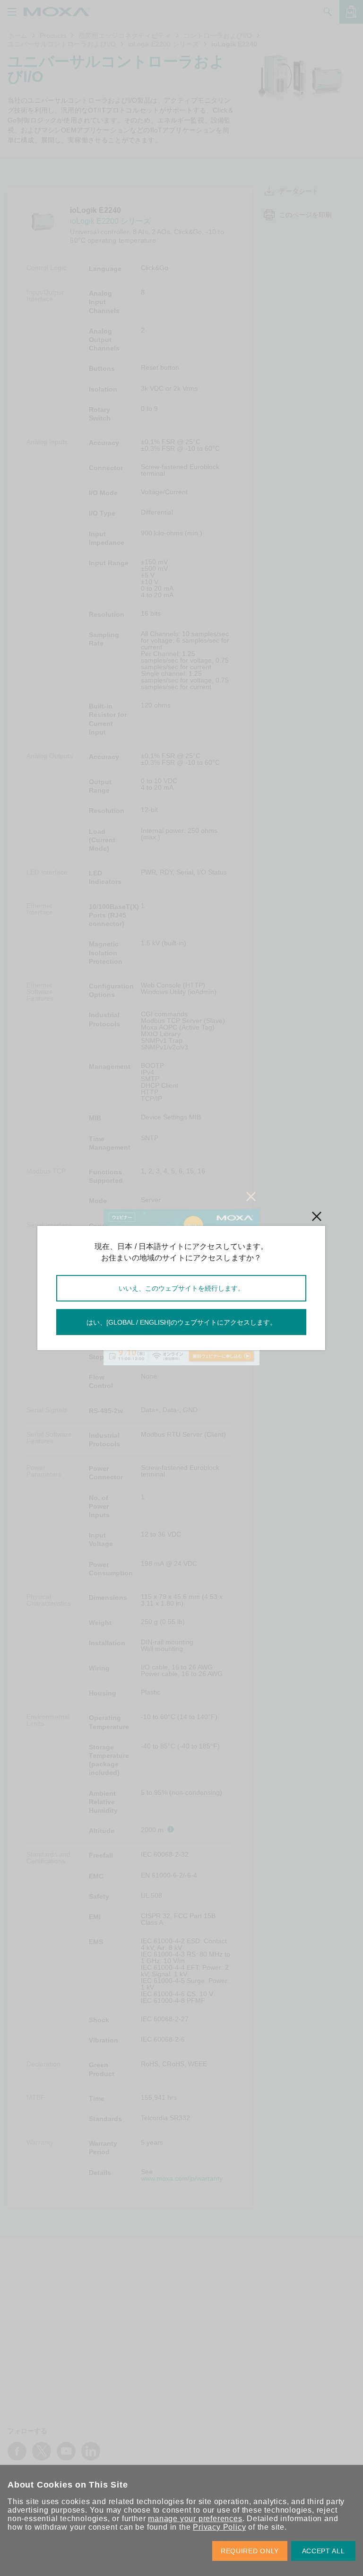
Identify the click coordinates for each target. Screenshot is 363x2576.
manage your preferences (195, 2519)
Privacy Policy (219, 2527)
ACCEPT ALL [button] (324, 2551)
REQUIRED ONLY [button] (250, 2551)
